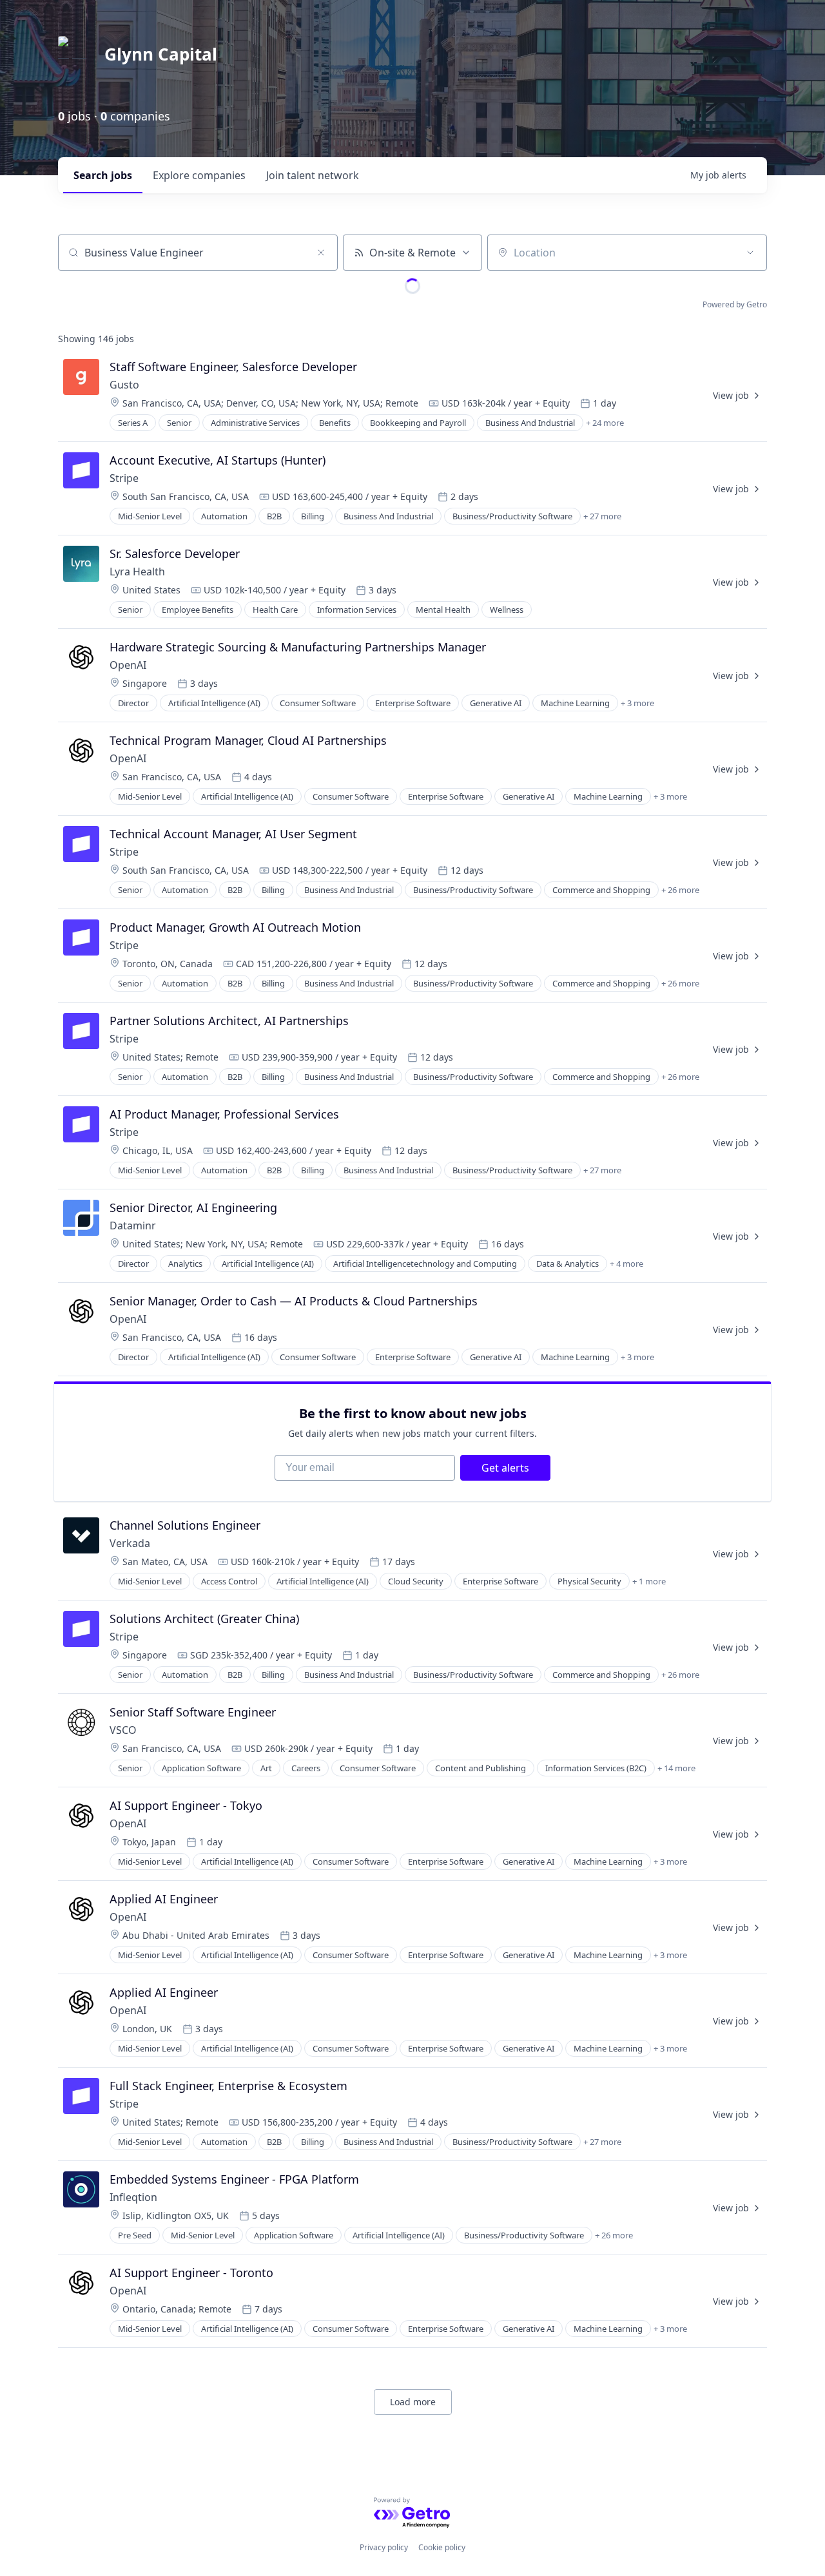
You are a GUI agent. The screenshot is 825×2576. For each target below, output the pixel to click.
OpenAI (128, 665)
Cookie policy (442, 2547)
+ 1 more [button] (649, 1581)
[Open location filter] (750, 253)
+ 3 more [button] (637, 703)
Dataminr (133, 1226)
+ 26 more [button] (680, 890)
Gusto (124, 385)
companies (199, 175)
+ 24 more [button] (605, 423)
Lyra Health (137, 572)
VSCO (123, 1730)
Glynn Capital (161, 54)
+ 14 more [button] (676, 1768)
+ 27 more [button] (602, 516)
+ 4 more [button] (626, 1264)
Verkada (131, 1543)
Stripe (124, 478)
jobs (103, 175)
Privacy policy (384, 2547)
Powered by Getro (735, 304)
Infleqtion (133, 2197)
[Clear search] (321, 253)
